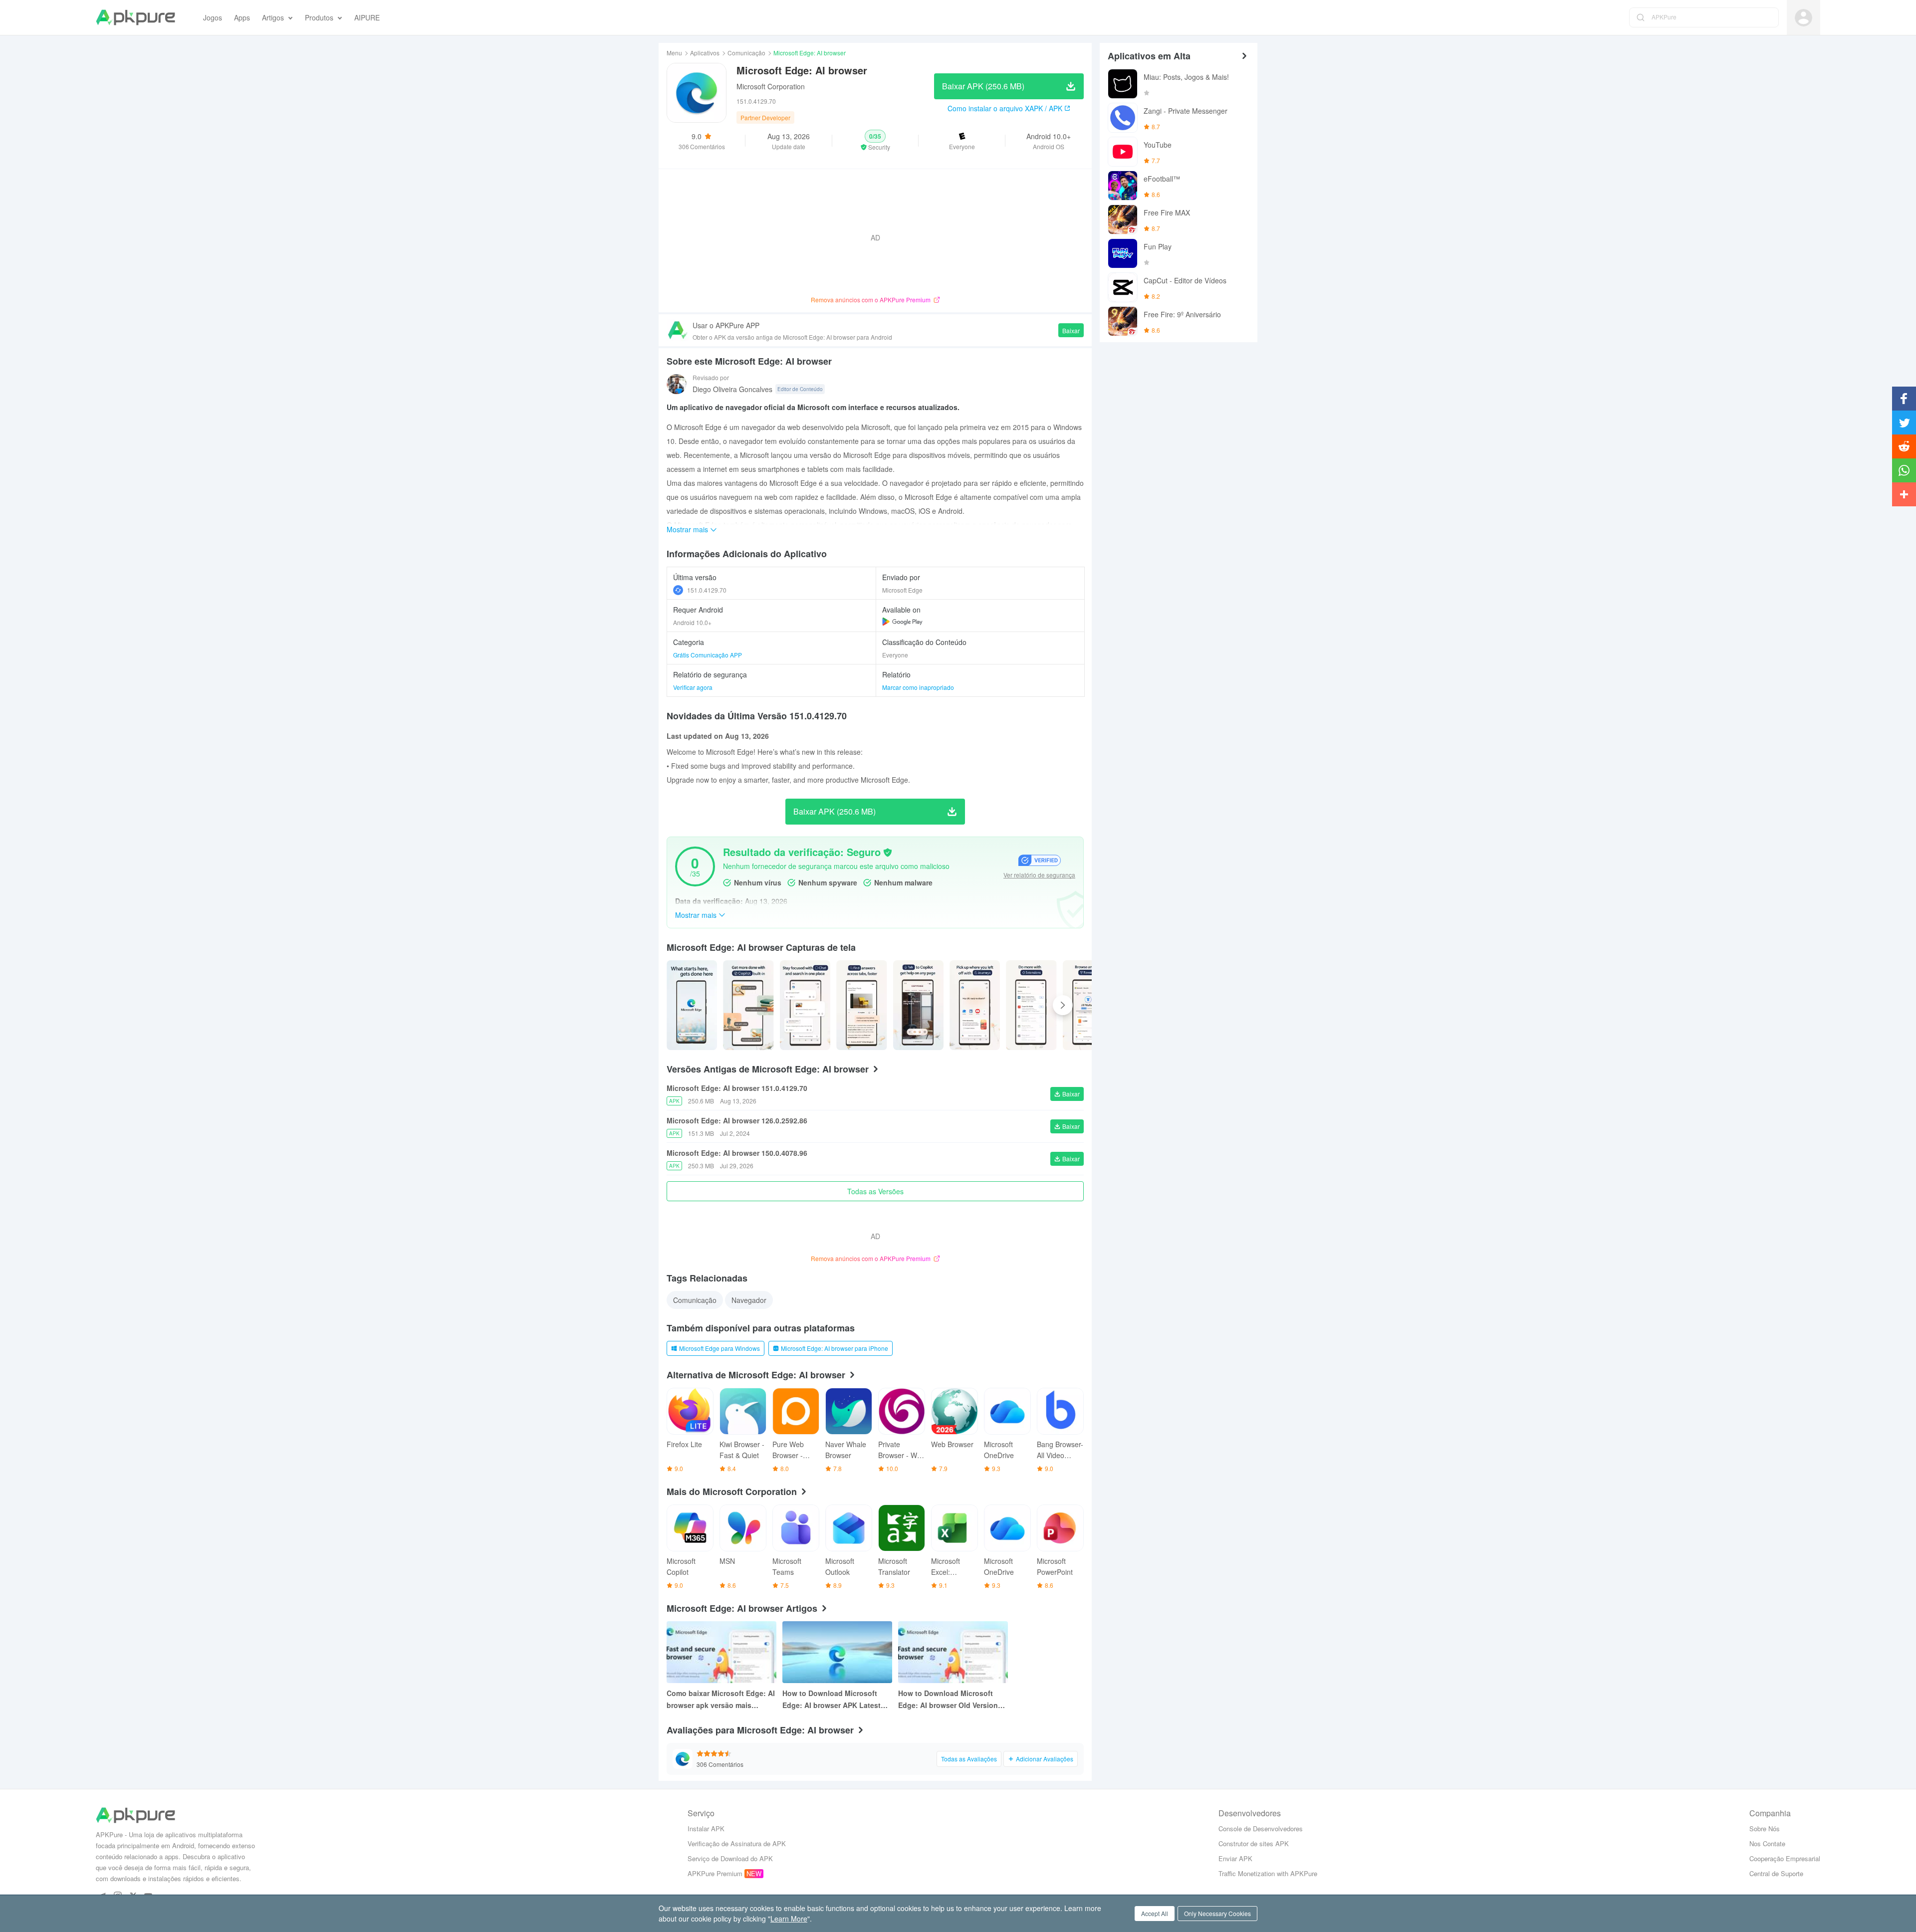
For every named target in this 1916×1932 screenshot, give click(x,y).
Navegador (749, 1300)
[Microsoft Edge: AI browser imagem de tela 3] (861, 1005)
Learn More (789, 1919)
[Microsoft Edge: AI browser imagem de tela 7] (1088, 1005)
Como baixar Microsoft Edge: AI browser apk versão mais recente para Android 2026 (721, 1700)
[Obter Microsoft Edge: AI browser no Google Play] (902, 622)
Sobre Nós (1765, 1828)
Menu (674, 53)
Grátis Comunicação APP (708, 655)
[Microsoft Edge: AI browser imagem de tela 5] (975, 1005)
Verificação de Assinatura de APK (737, 1843)
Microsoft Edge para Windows (719, 1348)
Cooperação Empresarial (1785, 1858)
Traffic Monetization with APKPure (1268, 1873)
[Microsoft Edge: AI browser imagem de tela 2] (805, 1005)
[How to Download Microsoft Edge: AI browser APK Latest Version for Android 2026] (837, 1652)
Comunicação (746, 53)
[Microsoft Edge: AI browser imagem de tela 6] (1031, 1005)
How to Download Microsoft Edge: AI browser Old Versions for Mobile (950, 1700)
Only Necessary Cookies (1217, 1913)
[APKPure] (135, 17)
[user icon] (1803, 18)
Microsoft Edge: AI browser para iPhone (835, 1348)
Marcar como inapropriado (918, 687)
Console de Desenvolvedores (1261, 1828)
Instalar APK (706, 1828)
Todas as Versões (875, 1191)
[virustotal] (888, 853)
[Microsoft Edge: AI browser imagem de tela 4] (918, 1005)
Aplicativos (705, 53)
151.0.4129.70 (707, 590)
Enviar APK (1235, 1858)
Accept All (1155, 1913)
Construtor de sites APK (1254, 1843)
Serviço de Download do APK (730, 1858)
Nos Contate (1767, 1843)
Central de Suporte (1776, 1873)
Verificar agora (693, 687)
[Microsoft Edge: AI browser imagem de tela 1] (748, 1005)
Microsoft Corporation (771, 86)
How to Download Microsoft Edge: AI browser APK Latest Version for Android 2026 (832, 1700)
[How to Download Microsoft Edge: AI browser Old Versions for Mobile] (953, 1652)
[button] (875, 141)
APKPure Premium (715, 1873)
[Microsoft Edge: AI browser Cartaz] (692, 1005)
